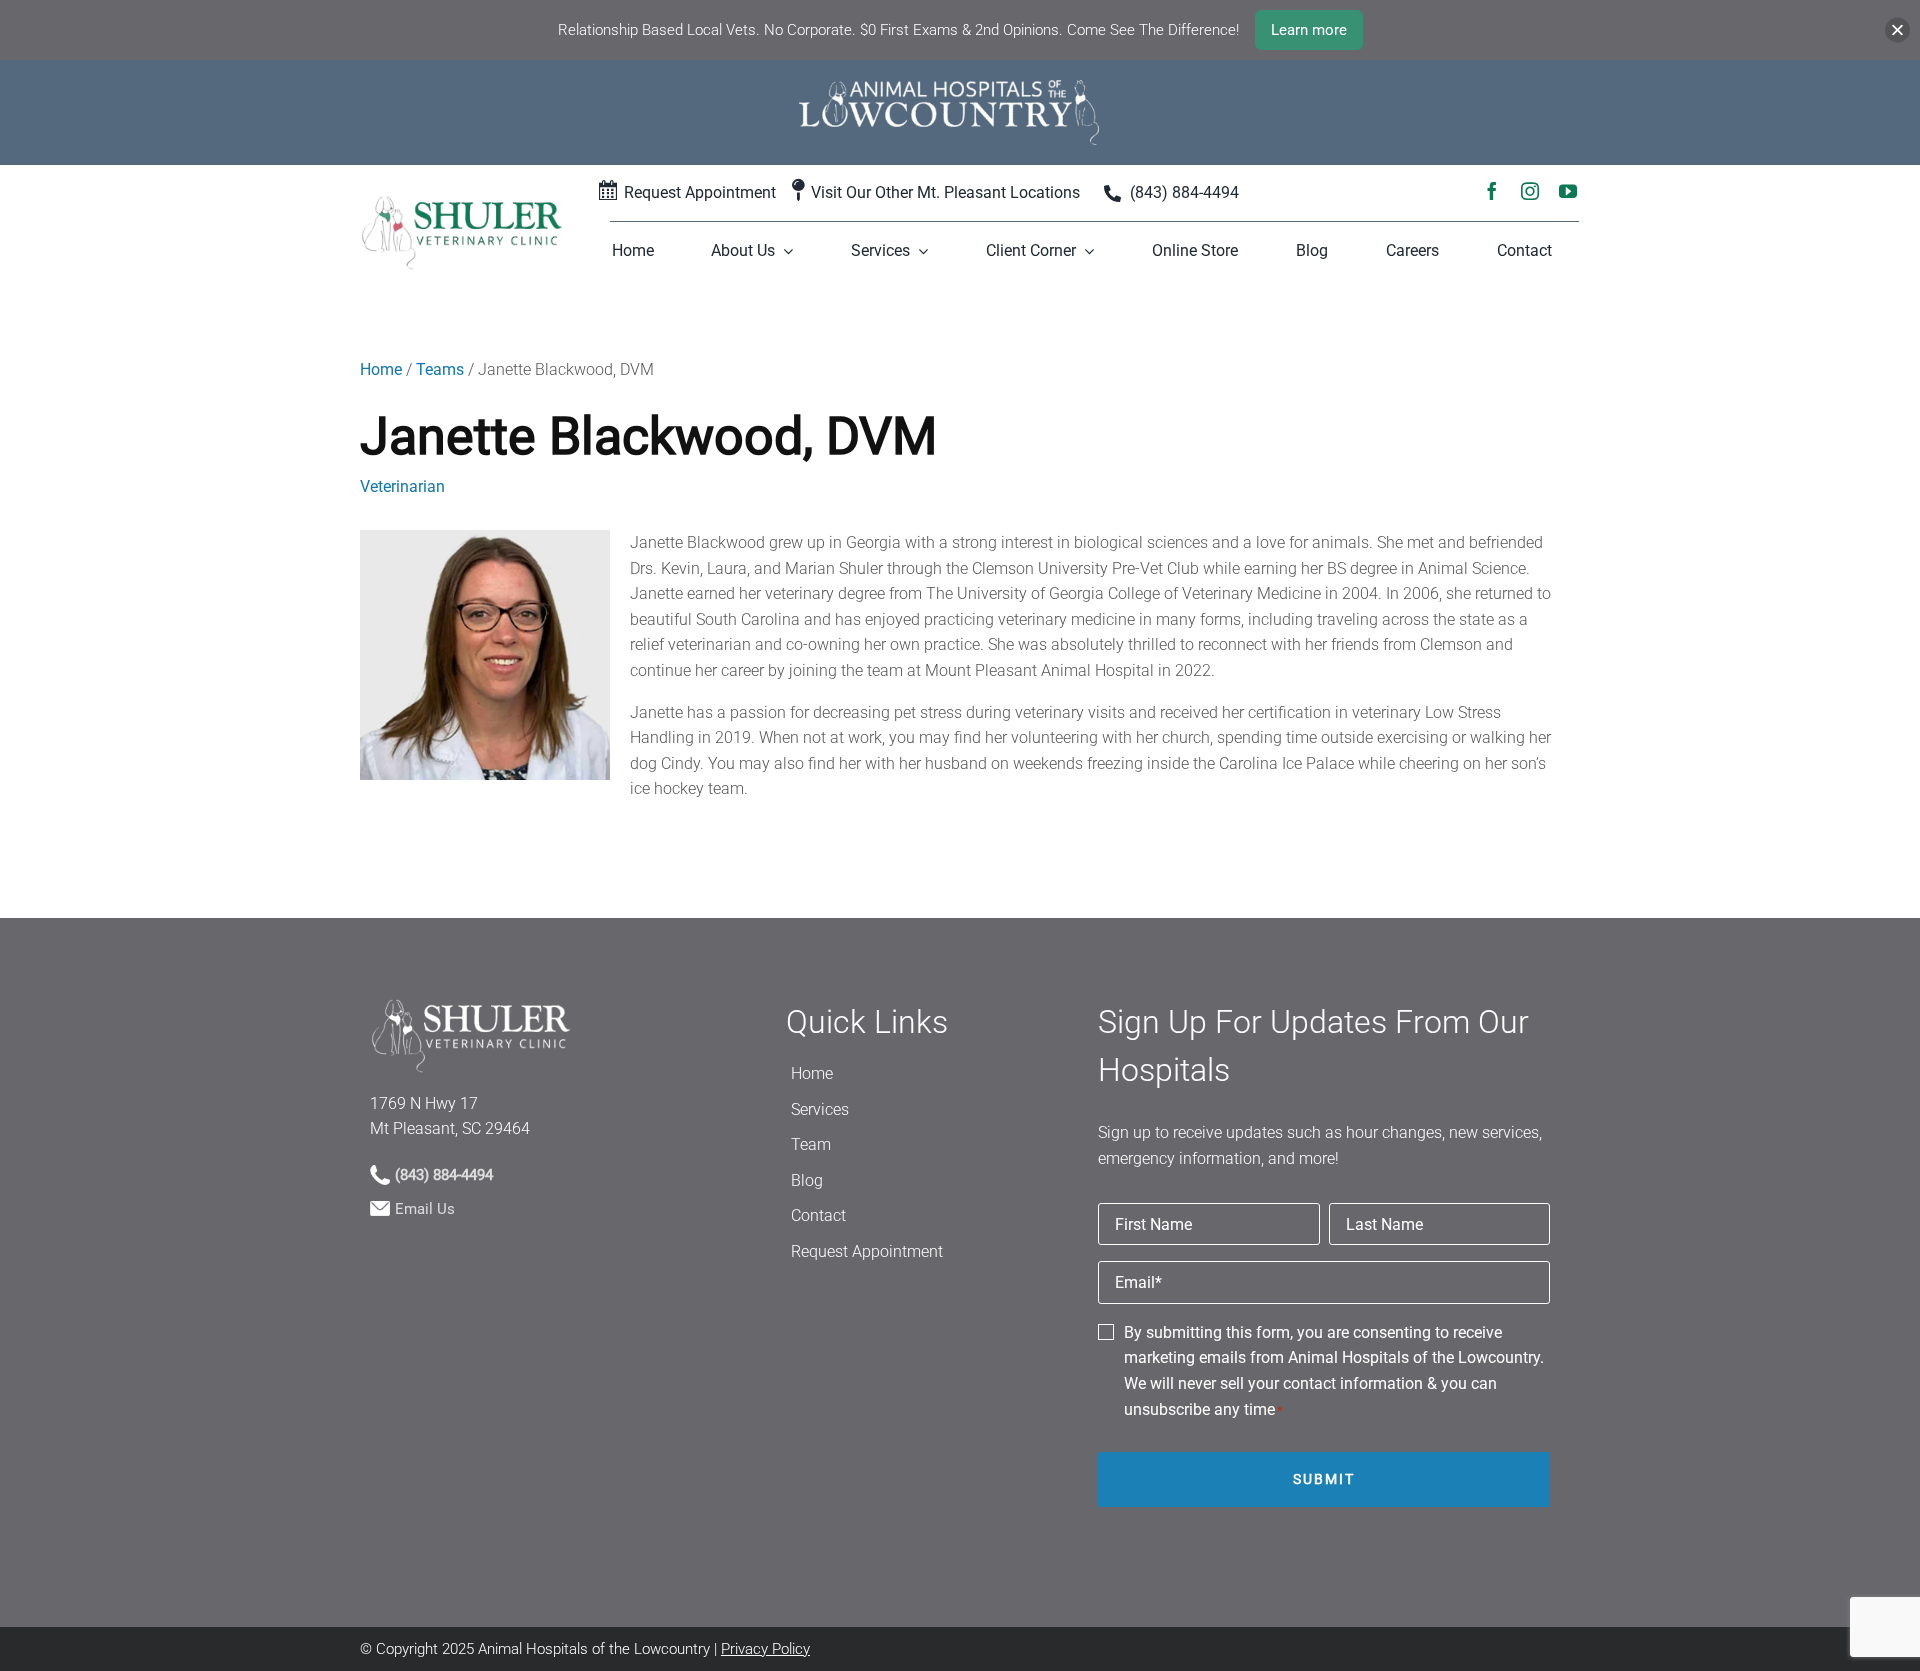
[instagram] (1530, 188)
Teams (440, 369)
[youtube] (1568, 188)
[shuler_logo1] (461, 202)
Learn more (1309, 30)
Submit (1323, 1479)
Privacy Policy (765, 1649)
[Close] (1897, 30)
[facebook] (1492, 188)
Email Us (425, 1209)
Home (381, 369)
